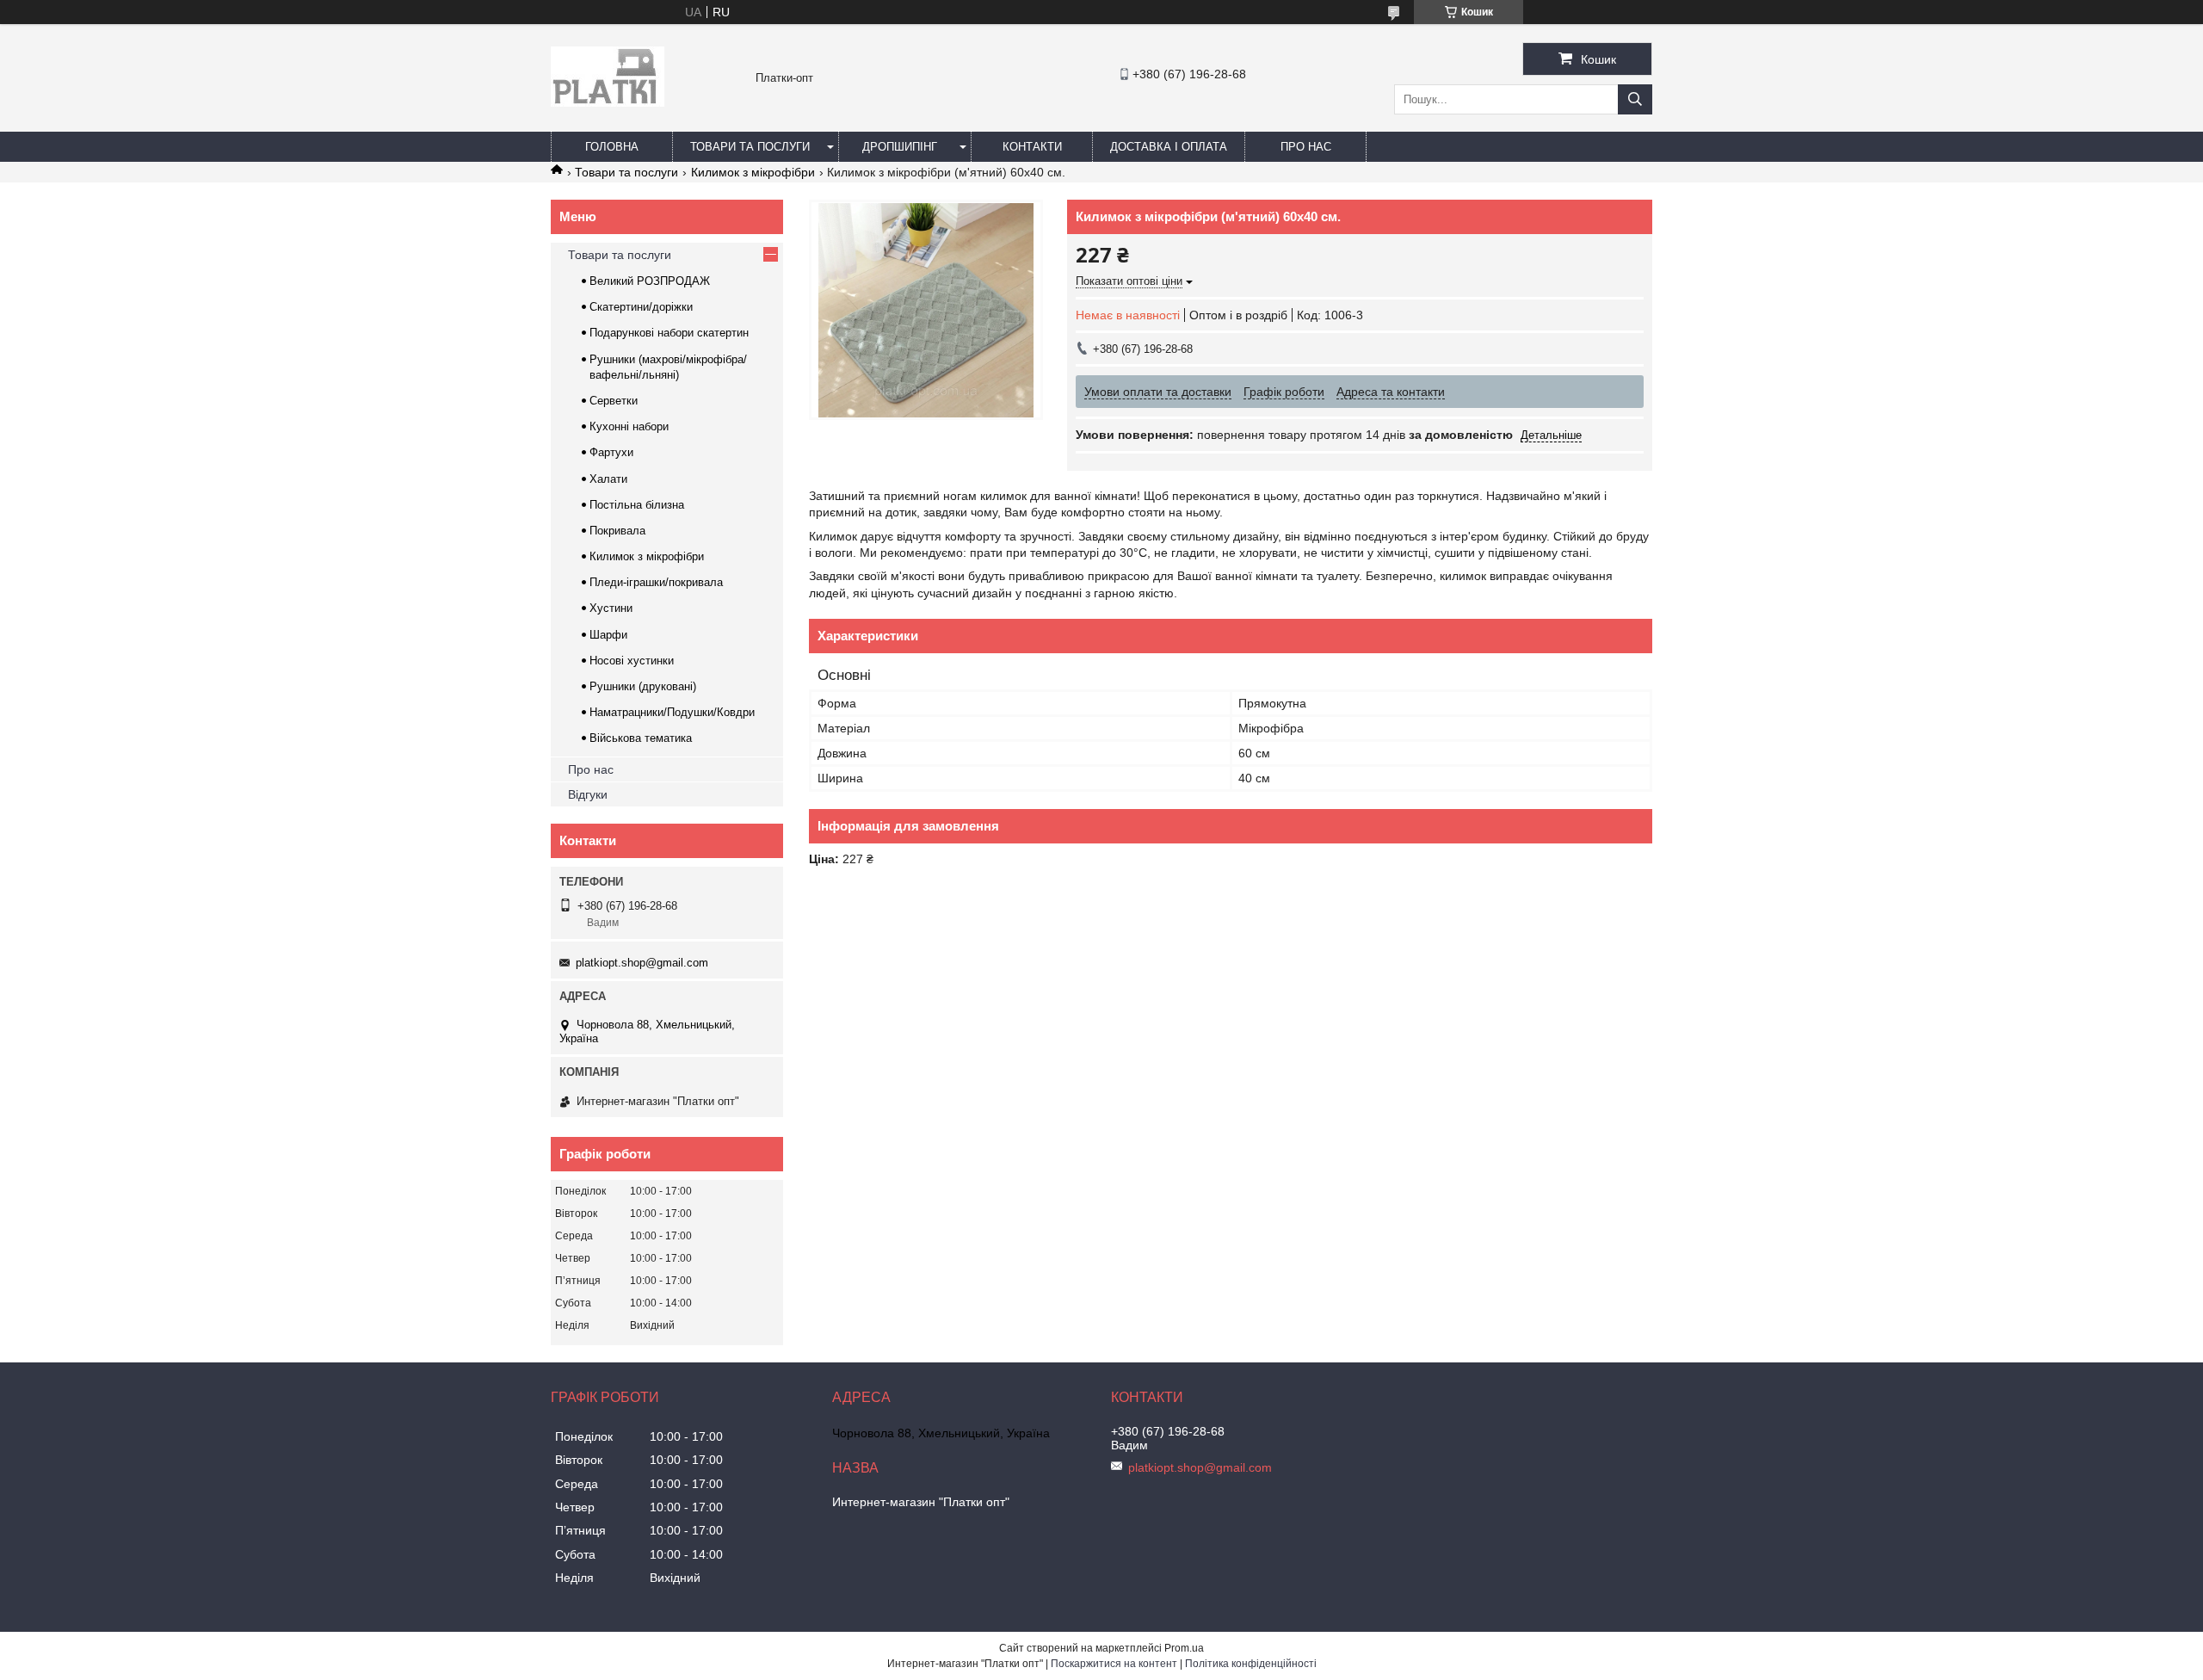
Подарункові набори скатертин (669, 333)
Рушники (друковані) (643, 686)
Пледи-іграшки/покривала (656, 582)
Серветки (614, 401)
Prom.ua (1184, 1648)
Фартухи (611, 452)
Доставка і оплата (1169, 147)
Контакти (1032, 147)
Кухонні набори (629, 426)
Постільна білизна (637, 505)
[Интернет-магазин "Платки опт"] (608, 102)
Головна (612, 147)
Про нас (1306, 147)
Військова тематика (641, 738)
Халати (608, 479)
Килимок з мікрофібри (753, 172)
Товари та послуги (750, 147)
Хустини (611, 608)
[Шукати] (1635, 99)
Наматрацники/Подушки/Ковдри (672, 712)
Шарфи (608, 635)
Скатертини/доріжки (641, 307)
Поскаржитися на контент (1114, 1664)
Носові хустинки (632, 661)
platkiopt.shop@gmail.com (642, 963)
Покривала (617, 531)
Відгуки (588, 794)
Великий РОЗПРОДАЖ (650, 281)
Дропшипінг (900, 147)
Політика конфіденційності (1251, 1664)
